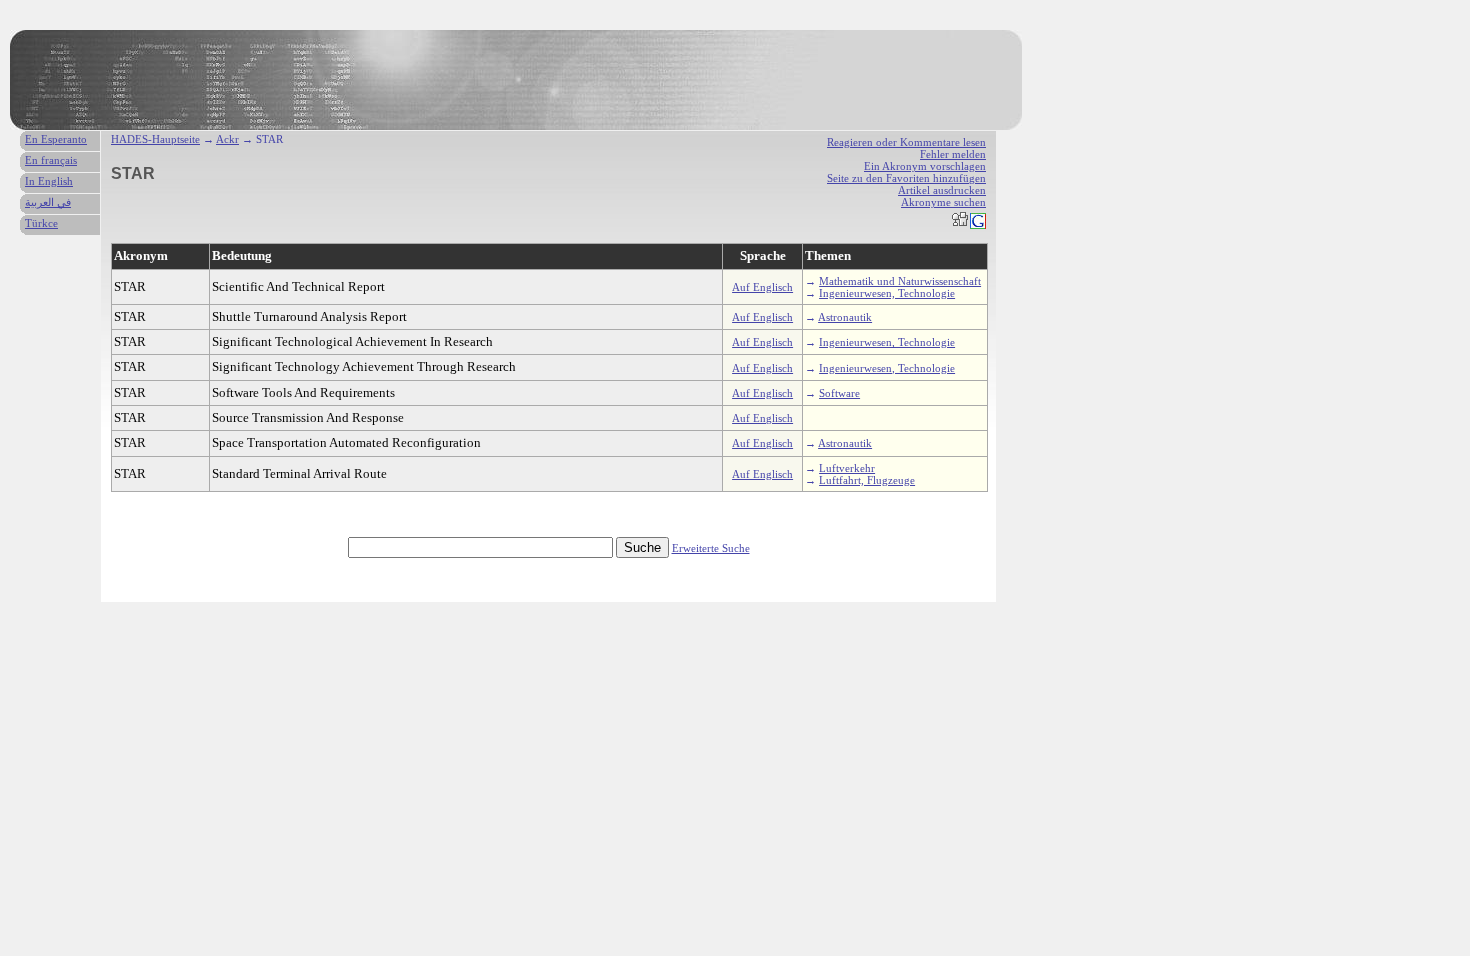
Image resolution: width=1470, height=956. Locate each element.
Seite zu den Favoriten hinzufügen (906, 178)
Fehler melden (953, 154)
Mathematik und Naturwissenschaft (900, 281)
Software (839, 393)
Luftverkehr (847, 468)
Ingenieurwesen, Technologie (887, 293)
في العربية (48, 202)
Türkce (41, 223)
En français (51, 160)
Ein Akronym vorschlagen (925, 166)
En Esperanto (56, 139)
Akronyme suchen (943, 202)
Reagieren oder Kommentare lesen (906, 142)
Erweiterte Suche (711, 548)
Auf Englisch (762, 287)
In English (49, 181)
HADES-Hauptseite (155, 139)
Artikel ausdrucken (942, 190)
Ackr (227, 139)
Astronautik (845, 317)
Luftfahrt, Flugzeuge (867, 480)
